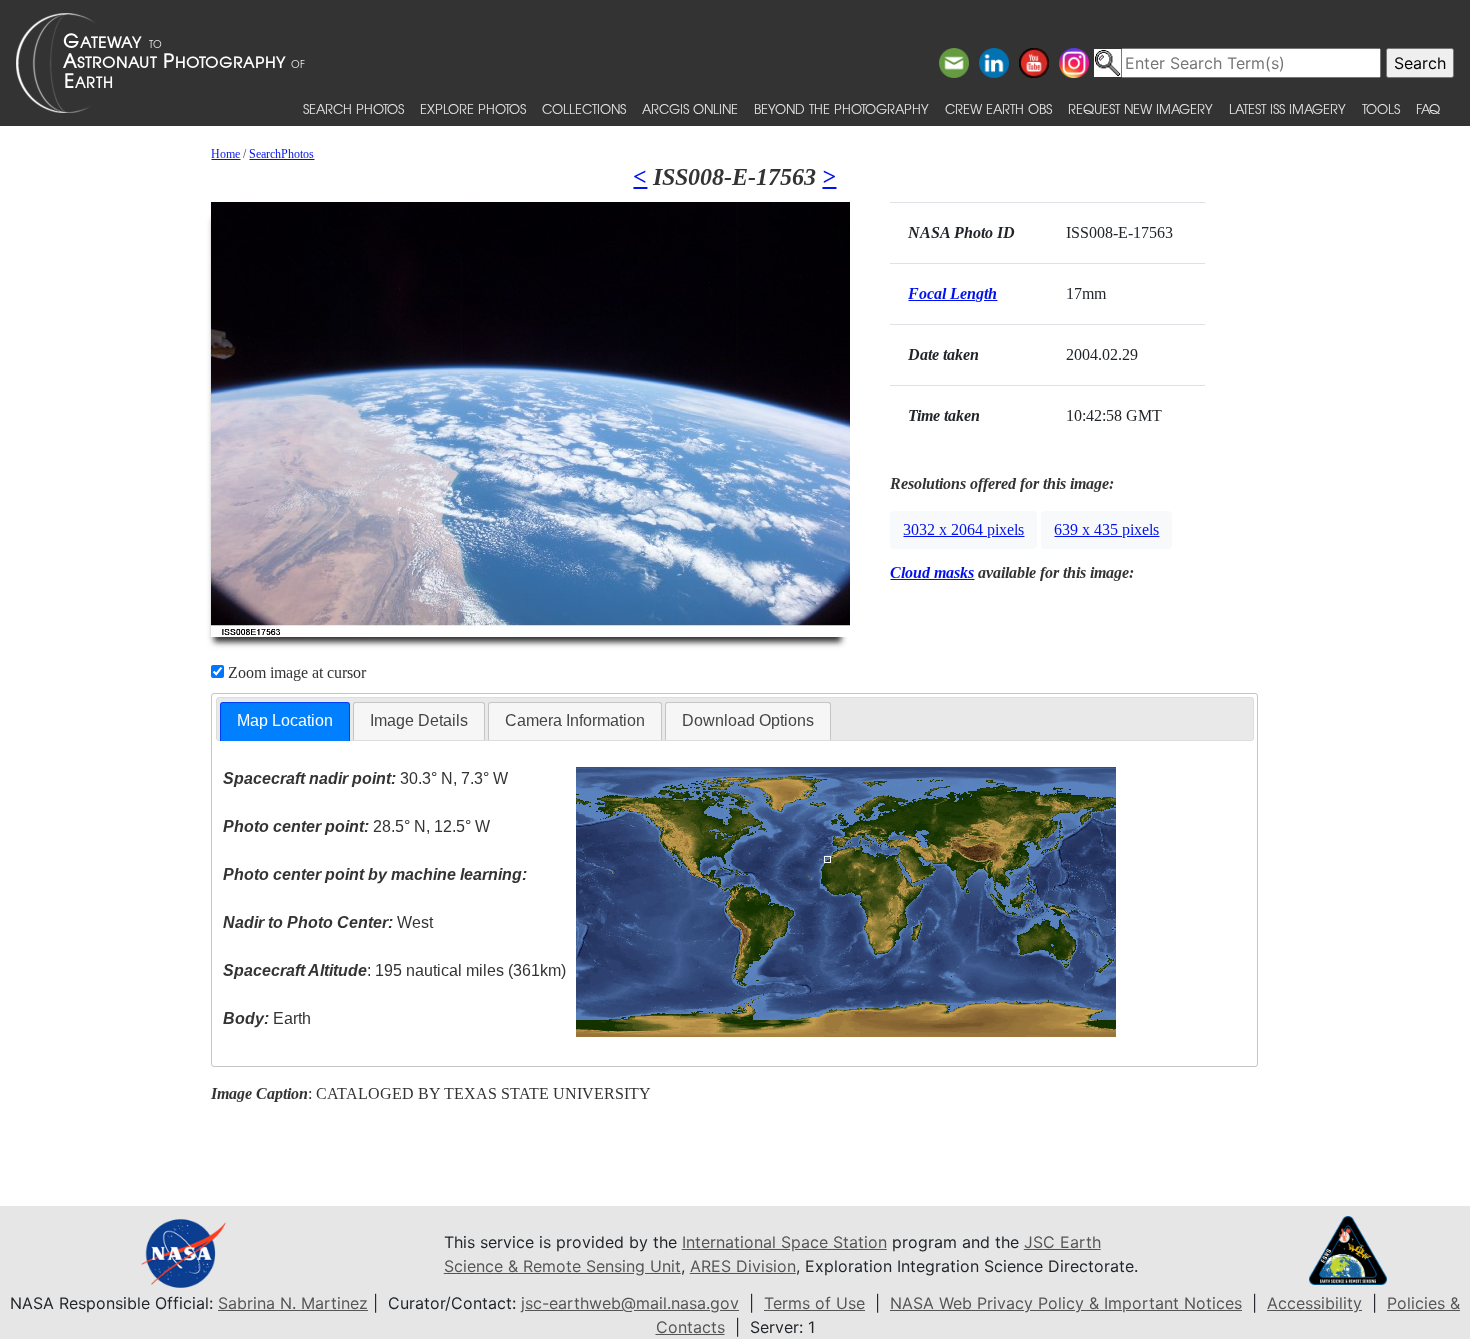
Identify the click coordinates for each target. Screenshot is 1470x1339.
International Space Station (784, 1242)
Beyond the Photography (841, 108)
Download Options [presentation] (748, 720)
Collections (584, 108)
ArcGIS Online (690, 108)
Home (225, 154)
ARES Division (743, 1266)
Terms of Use (814, 1303)
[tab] (285, 721)
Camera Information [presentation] (575, 720)
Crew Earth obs (998, 108)
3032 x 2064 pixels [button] (963, 529)
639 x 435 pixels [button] (1106, 529)
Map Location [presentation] (285, 720)
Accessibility (1314, 1303)
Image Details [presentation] (419, 720)
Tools (1381, 108)
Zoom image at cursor (295, 672)
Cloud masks (932, 572)
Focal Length (952, 293)
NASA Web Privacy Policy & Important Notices (1066, 1303)
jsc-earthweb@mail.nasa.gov (630, 1303)
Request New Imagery (1140, 108)
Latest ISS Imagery (1287, 108)
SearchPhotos (281, 154)
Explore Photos (473, 108)
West (328, 922)
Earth (267, 1018)
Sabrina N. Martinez (293, 1303)
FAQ (1428, 108)
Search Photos (353, 108)
